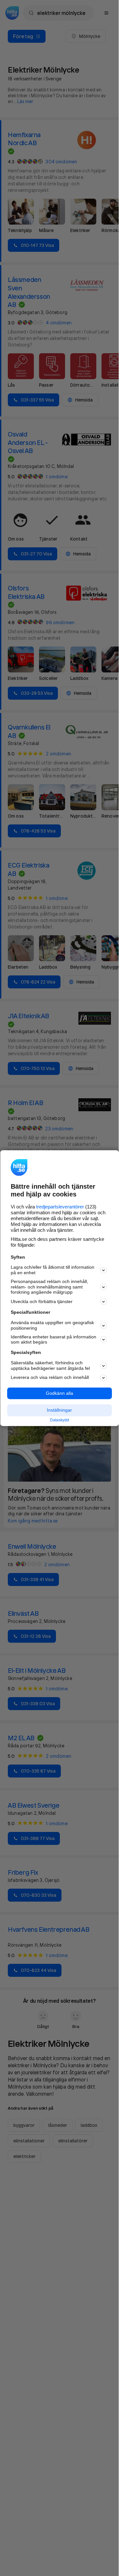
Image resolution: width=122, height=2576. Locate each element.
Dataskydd (60, 1420)
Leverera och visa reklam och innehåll (50, 1378)
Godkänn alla (60, 1393)
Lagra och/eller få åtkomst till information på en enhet (53, 1270)
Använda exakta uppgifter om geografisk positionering (52, 1326)
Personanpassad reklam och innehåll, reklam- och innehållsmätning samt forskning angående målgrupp (49, 1287)
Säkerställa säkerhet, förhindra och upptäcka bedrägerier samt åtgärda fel (50, 1365)
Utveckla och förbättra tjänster (42, 1301)
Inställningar (59, 1410)
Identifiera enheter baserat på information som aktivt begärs (54, 1340)
